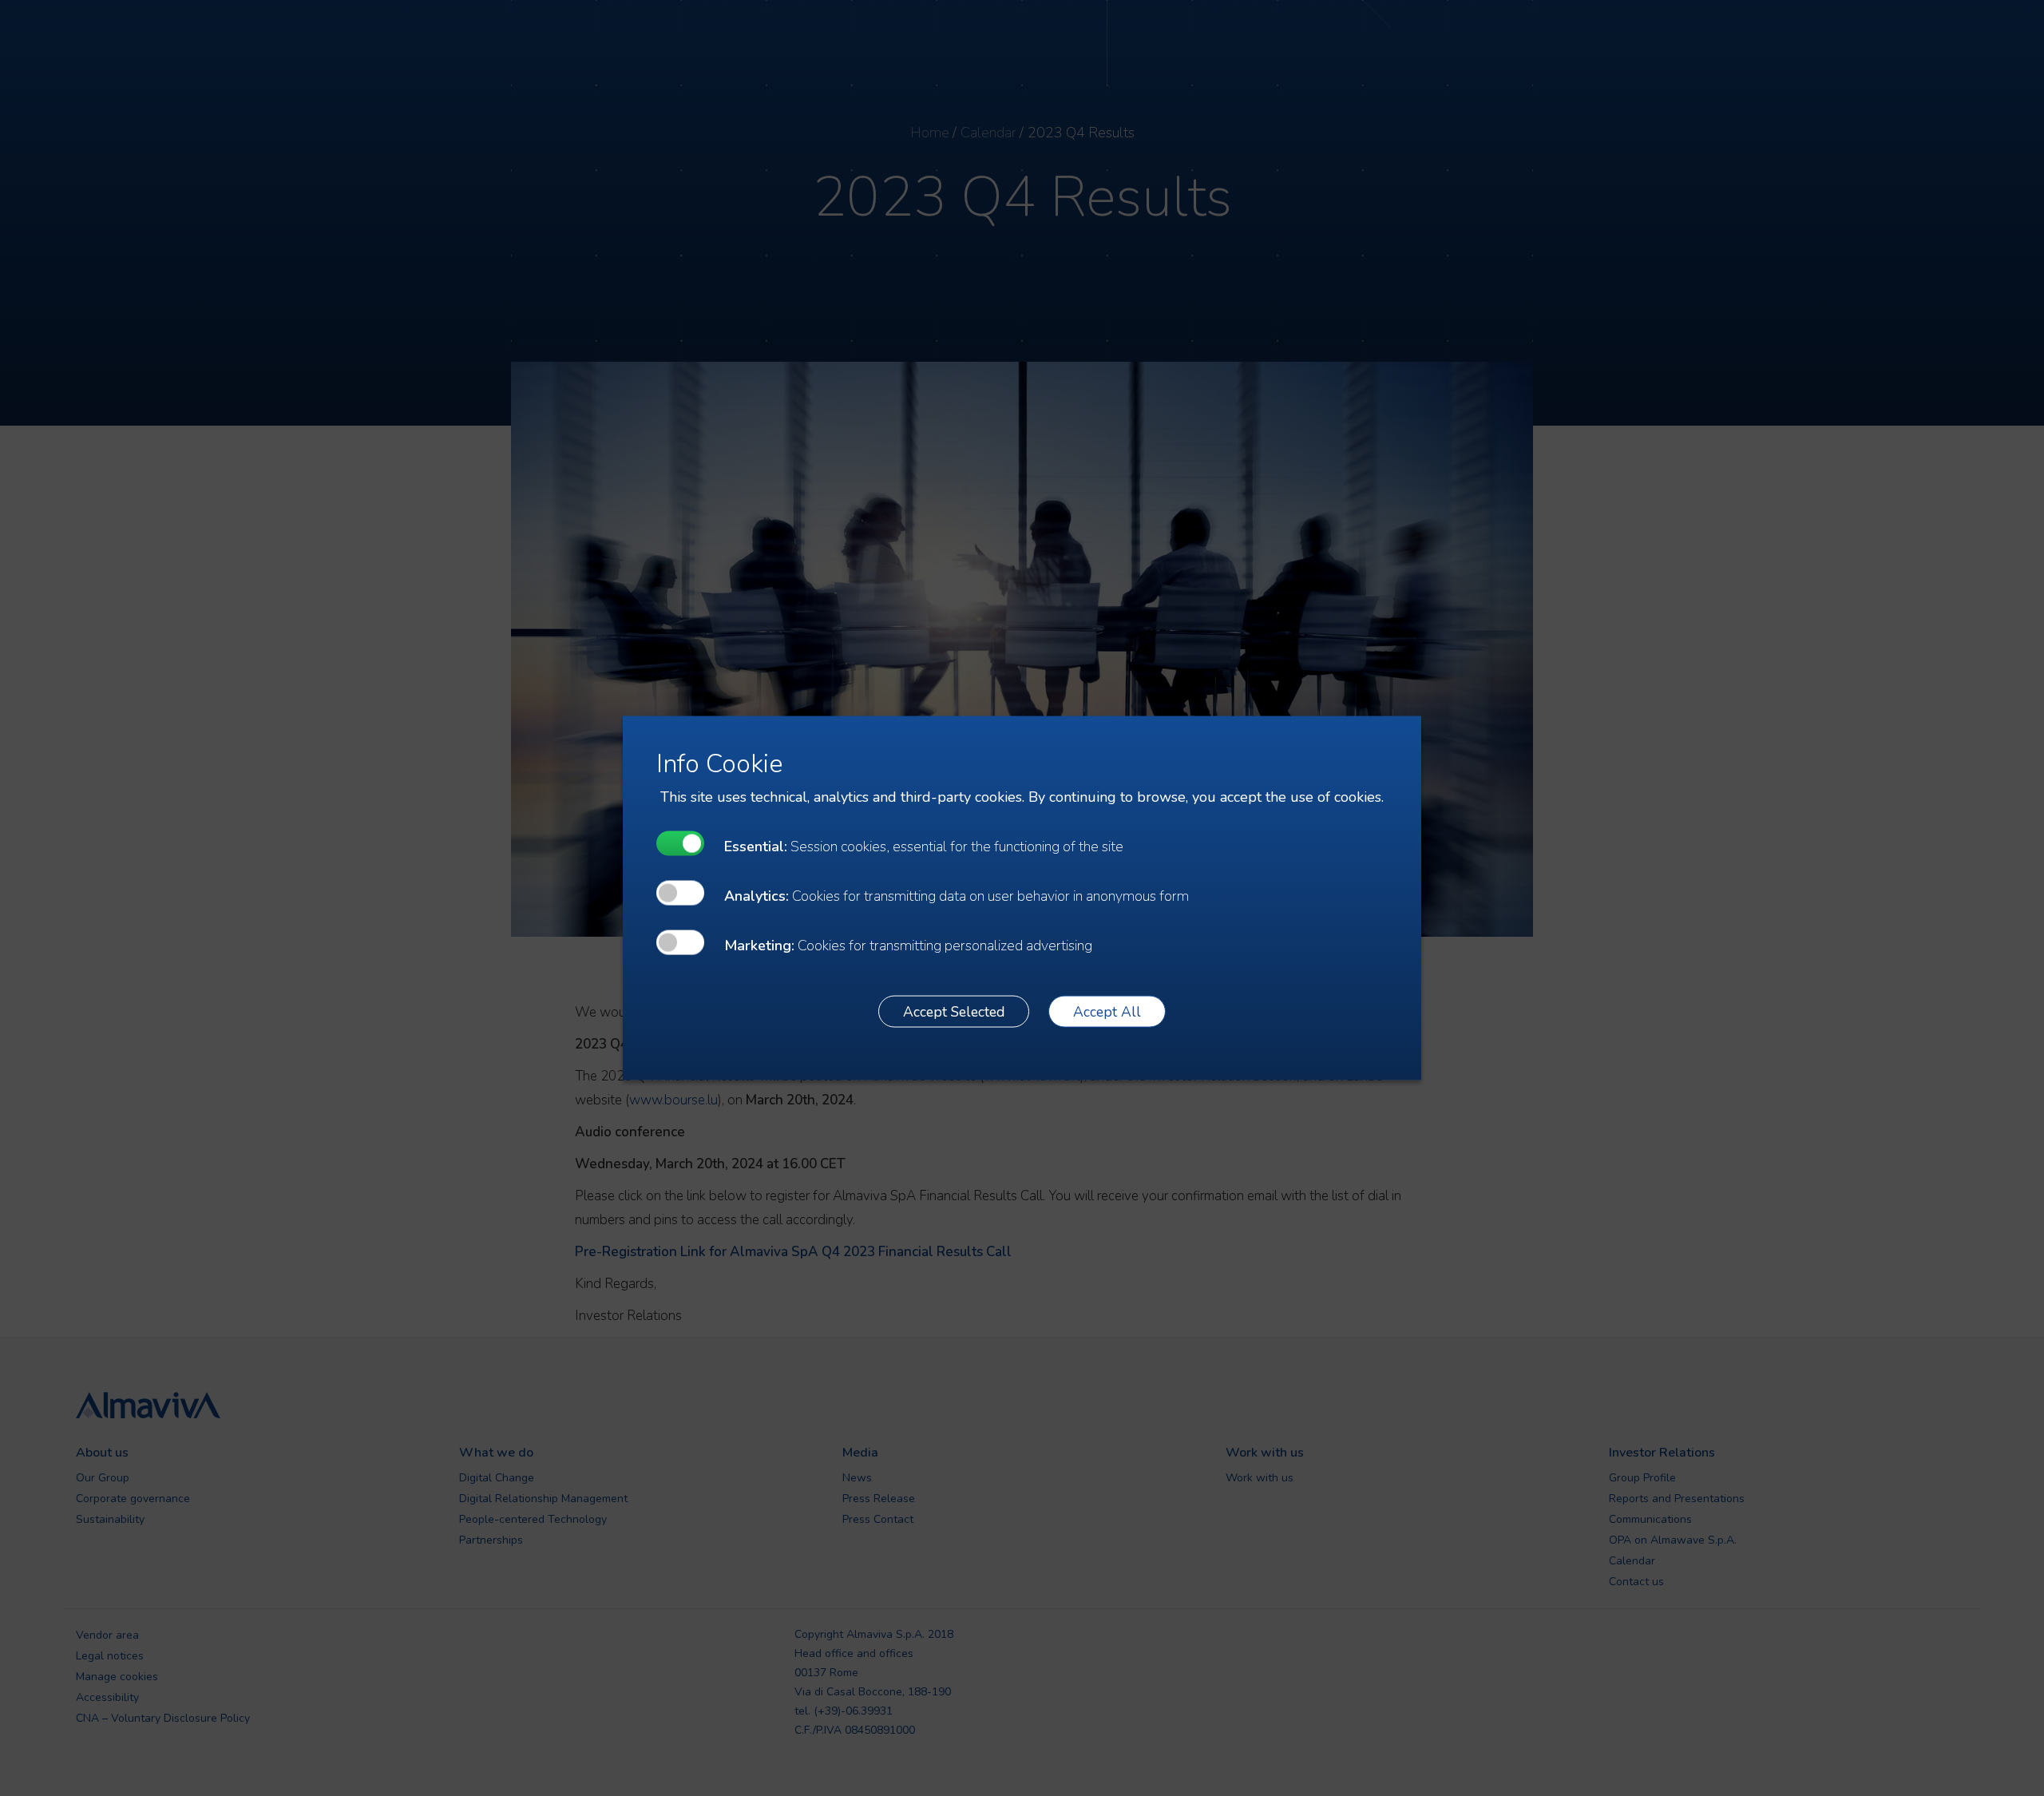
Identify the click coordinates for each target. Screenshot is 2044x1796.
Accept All (1107, 1011)
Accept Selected (954, 1011)
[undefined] (680, 844)
